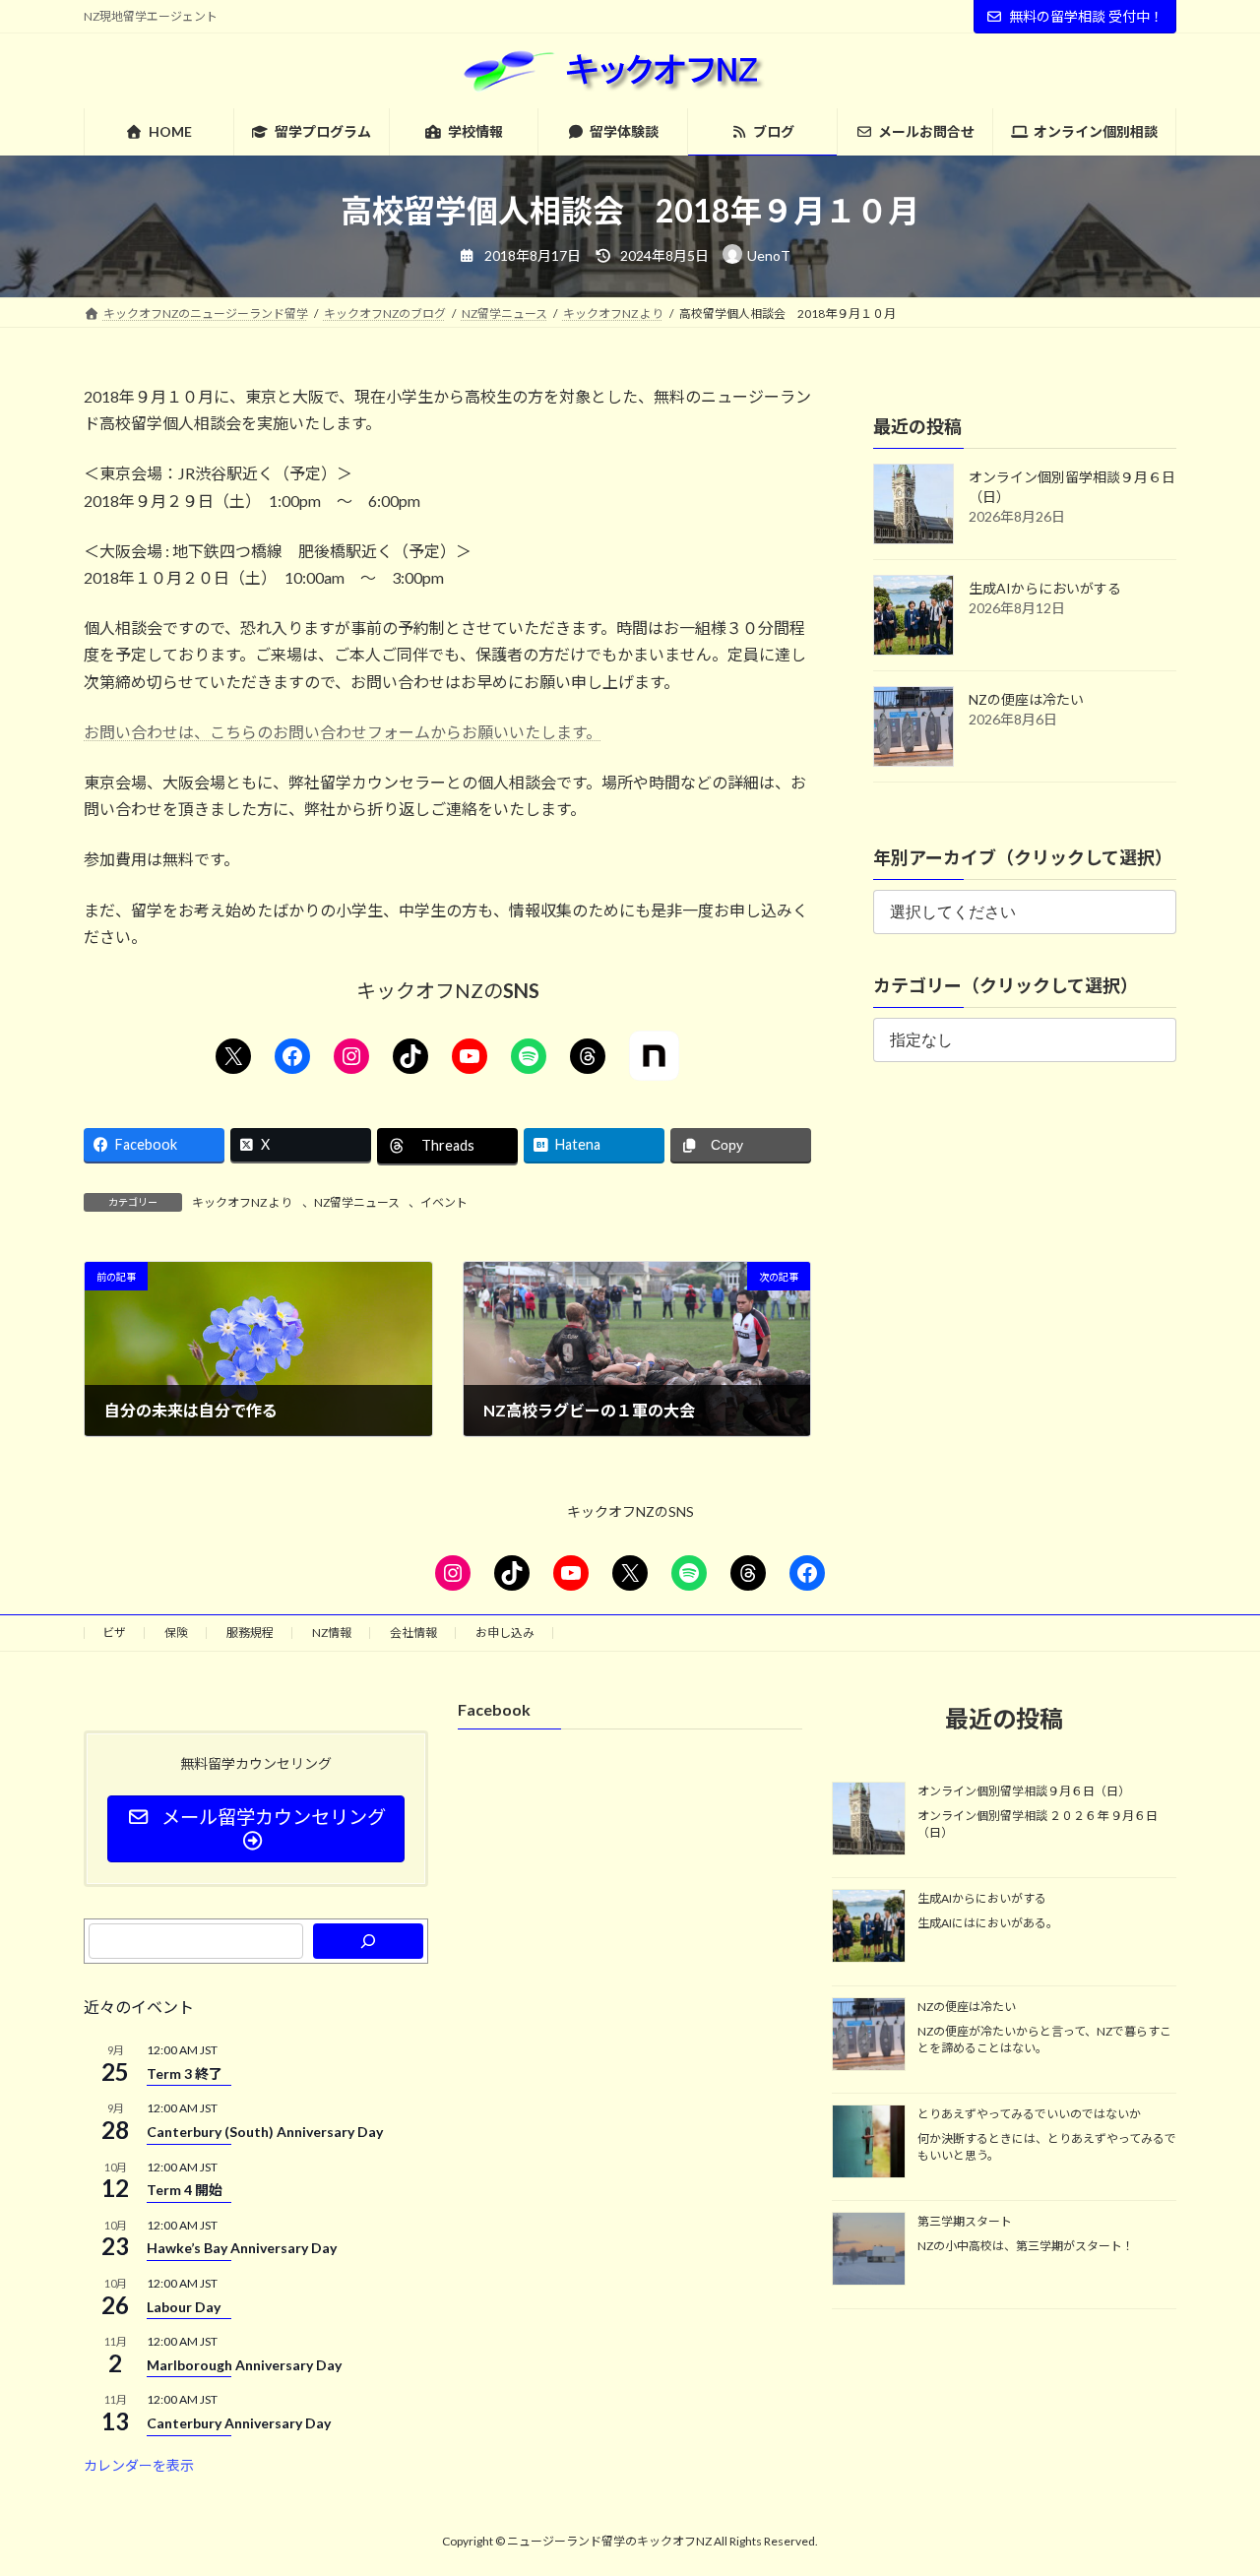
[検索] (368, 1941)
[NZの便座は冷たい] (869, 2035)
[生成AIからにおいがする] (869, 1927)
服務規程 (250, 1633)
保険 (176, 1633)
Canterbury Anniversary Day (239, 2423)
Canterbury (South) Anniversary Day (265, 2132)
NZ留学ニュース (357, 1202)
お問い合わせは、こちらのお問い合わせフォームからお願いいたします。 (343, 732)
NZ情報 (332, 1633)
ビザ (114, 1633)
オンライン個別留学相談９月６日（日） (1024, 1791)
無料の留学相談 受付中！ (1086, 16)
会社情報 (413, 1633)
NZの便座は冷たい (1026, 699)
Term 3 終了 (185, 2073)
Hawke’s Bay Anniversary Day (242, 2248)
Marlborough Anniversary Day (244, 2365)
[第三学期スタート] (869, 2250)
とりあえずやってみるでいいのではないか (1029, 2114)
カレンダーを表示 (139, 2464)
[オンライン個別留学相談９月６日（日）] (869, 1820)
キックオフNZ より (242, 1202)
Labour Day (184, 2306)
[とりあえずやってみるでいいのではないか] (869, 2143)
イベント (444, 1202)
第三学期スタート (965, 2221)
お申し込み (505, 1633)
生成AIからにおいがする (1045, 588)
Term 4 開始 (185, 2190)
